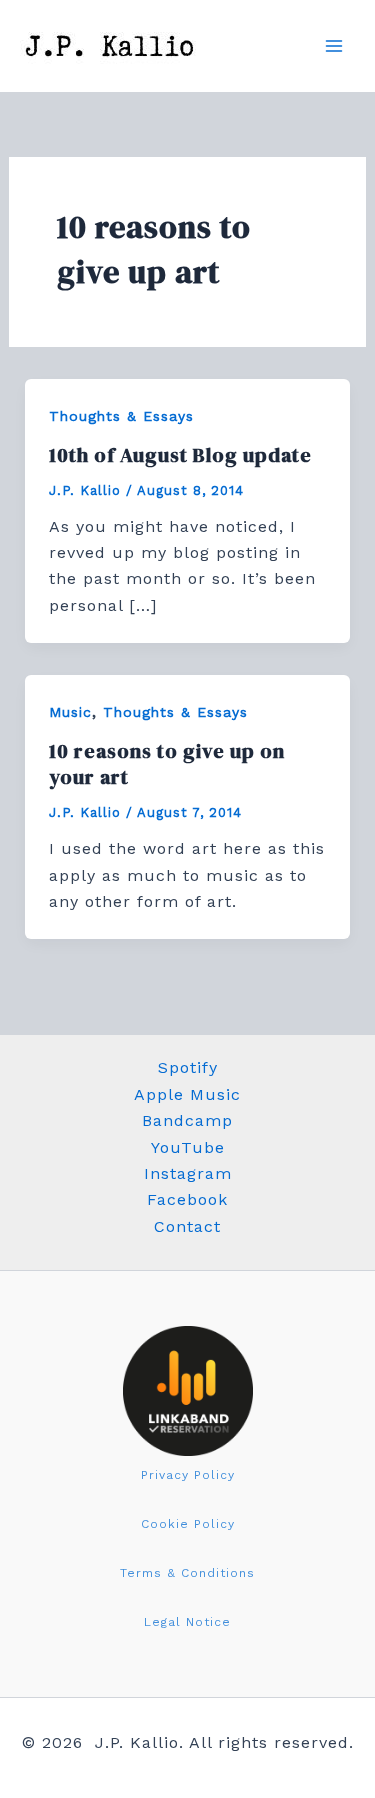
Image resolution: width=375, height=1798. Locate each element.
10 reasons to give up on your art (167, 764)
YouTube (188, 1147)
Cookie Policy (188, 1524)
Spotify (188, 1067)
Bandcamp (187, 1120)
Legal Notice (187, 1622)
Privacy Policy (188, 1475)
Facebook (187, 1199)
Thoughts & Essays (121, 416)
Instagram (188, 1173)
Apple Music (187, 1094)
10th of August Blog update (180, 455)
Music (70, 712)
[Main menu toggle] (334, 46)
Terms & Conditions (187, 1573)
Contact (187, 1226)
